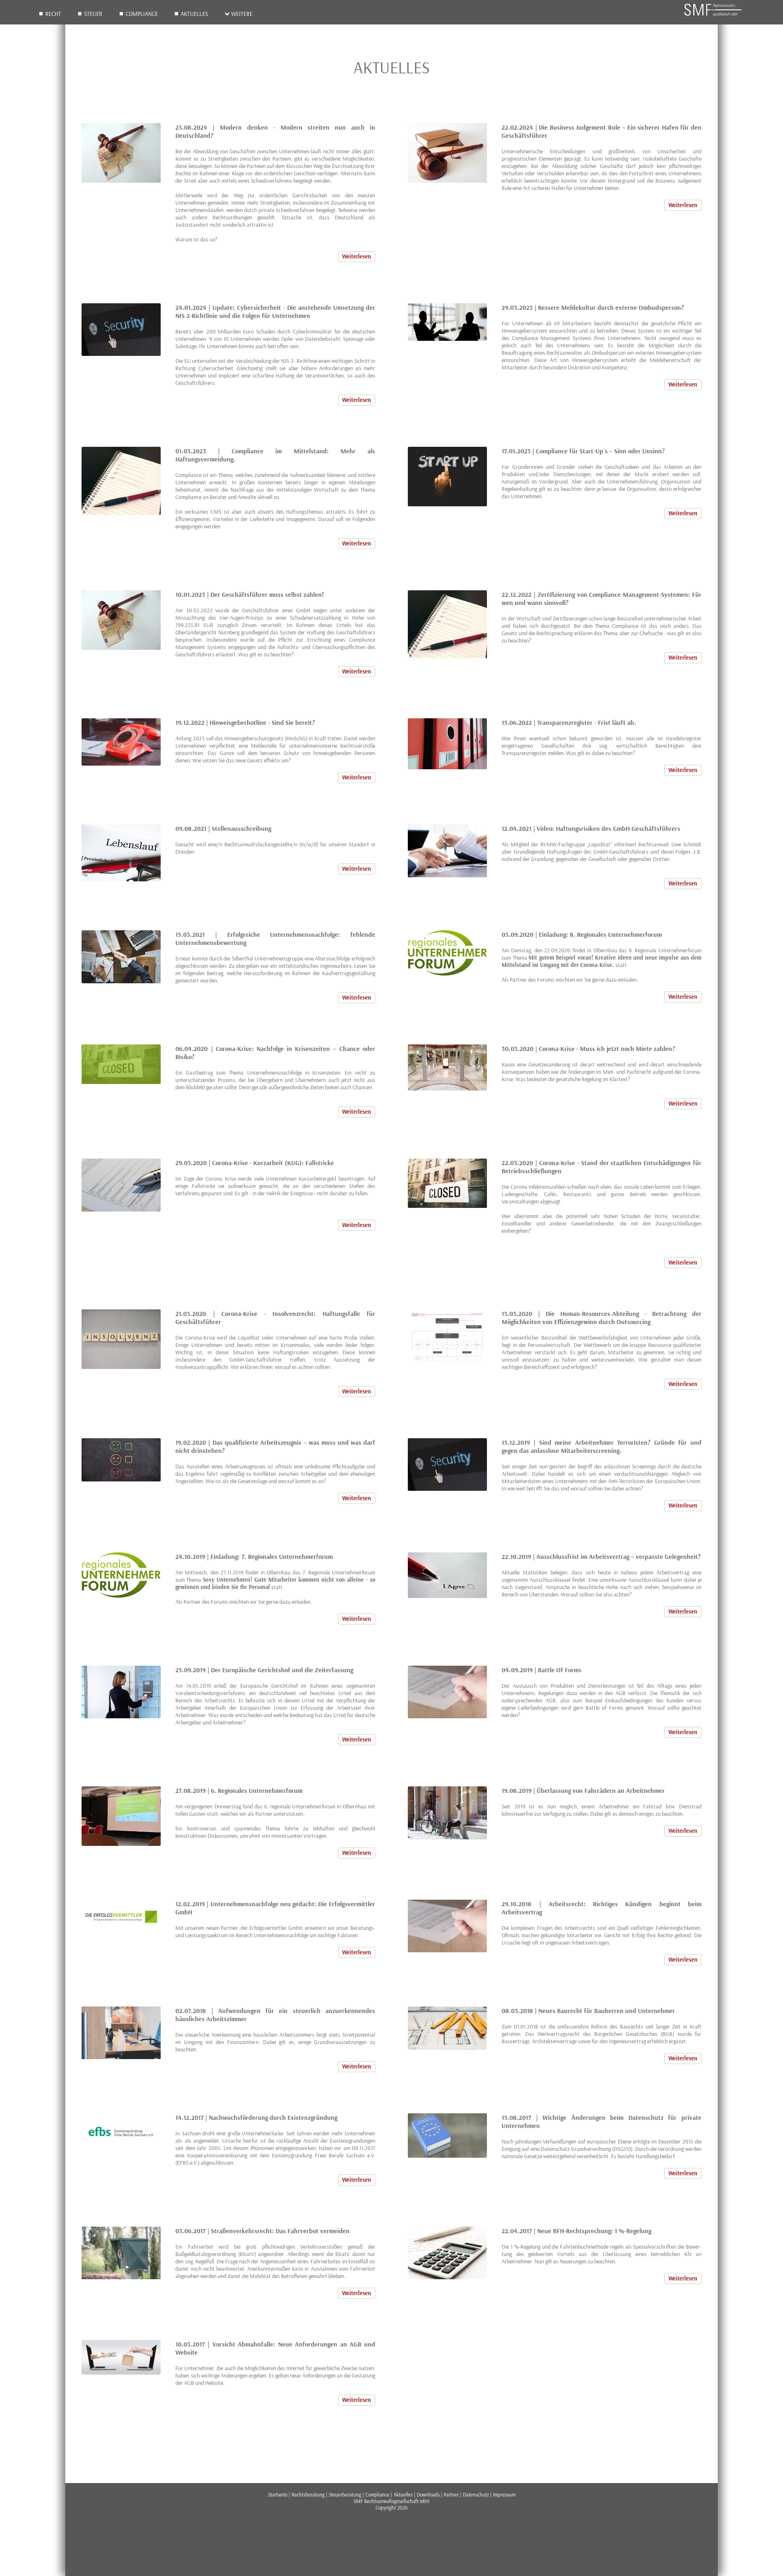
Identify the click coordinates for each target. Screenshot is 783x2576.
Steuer (93, 14)
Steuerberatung (345, 2494)
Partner (451, 2494)
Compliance (142, 14)
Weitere (242, 14)
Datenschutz (476, 2494)
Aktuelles (194, 14)
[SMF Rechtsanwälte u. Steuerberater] (713, 15)
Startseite (278, 2494)
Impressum (504, 2494)
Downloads (428, 2494)
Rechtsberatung (308, 2494)
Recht (53, 14)
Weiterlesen (357, 256)
